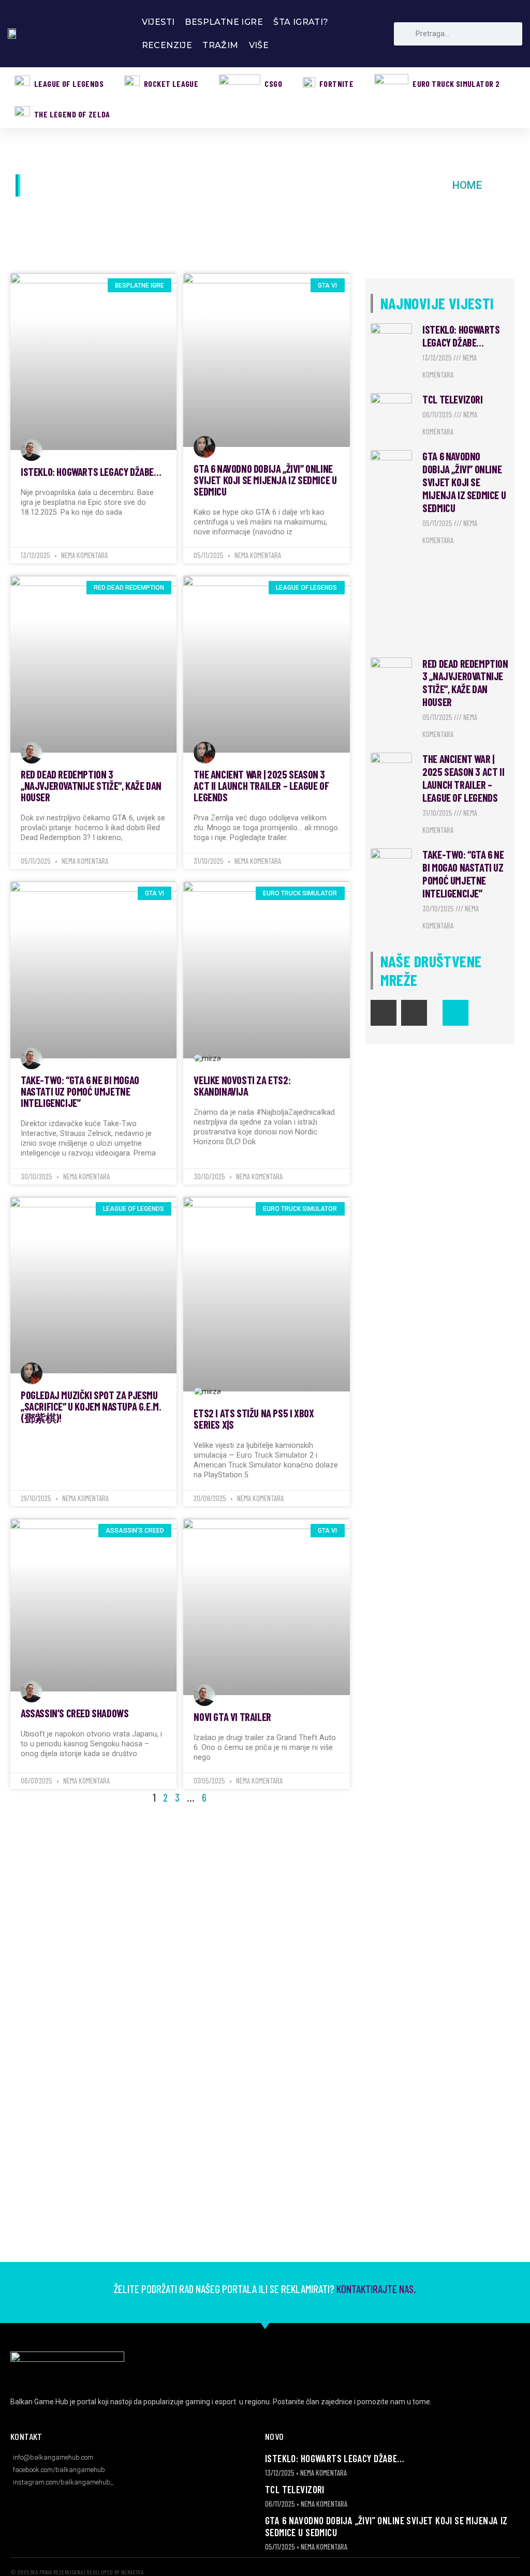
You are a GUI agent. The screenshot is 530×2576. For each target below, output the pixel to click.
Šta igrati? (301, 22)
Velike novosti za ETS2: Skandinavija (242, 1085)
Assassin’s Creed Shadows (75, 1713)
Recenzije (167, 45)
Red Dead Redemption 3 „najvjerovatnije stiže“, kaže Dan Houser (91, 785)
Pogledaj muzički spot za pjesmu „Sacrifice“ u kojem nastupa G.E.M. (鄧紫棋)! (91, 1406)
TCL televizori (452, 399)
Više (259, 45)
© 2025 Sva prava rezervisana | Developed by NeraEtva (77, 2572)
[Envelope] (455, 1013)
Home (467, 185)
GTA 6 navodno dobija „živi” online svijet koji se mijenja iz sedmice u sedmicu (265, 480)
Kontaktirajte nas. (375, 2289)
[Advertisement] (440, 607)
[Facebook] (384, 1013)
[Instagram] (414, 1013)
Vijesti (158, 22)
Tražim (220, 45)
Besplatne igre (224, 22)
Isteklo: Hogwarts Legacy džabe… (91, 471)
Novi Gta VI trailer (232, 1717)
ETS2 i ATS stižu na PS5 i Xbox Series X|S (254, 1419)
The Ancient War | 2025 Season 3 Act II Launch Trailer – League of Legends (261, 785)
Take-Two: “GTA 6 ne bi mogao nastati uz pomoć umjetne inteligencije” (80, 1091)
